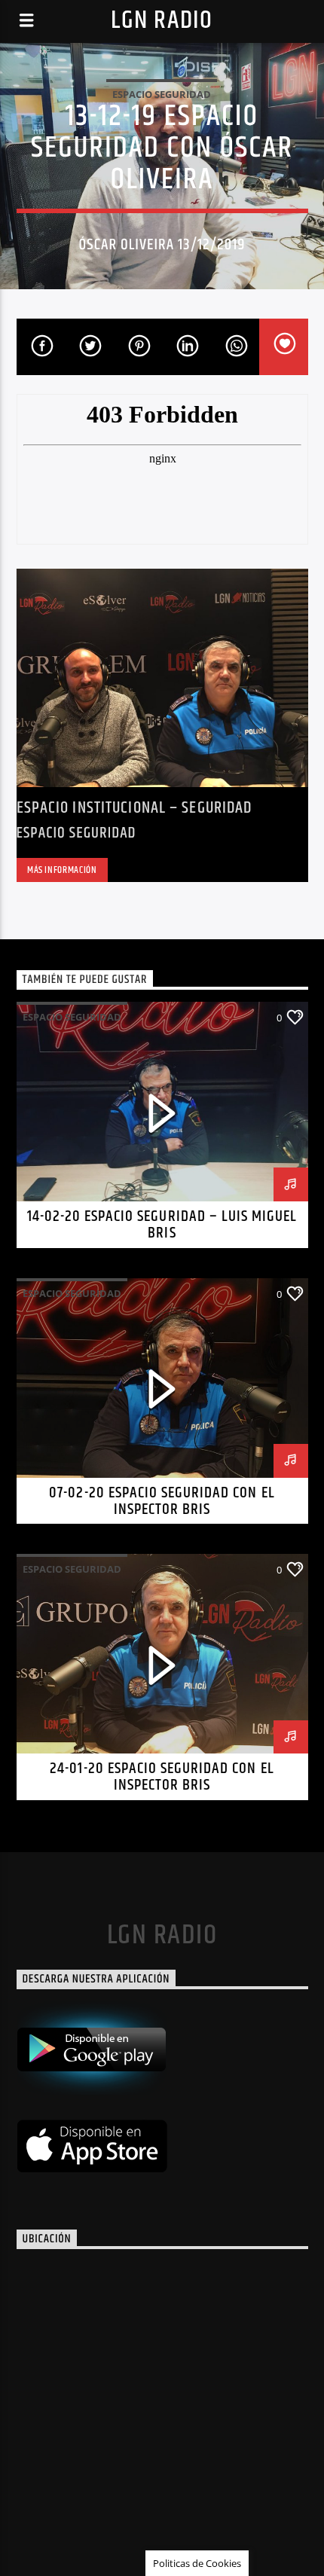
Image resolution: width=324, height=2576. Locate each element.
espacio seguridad (162, 94)
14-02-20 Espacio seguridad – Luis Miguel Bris (162, 1225)
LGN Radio (162, 21)
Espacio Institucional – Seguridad (134, 808)
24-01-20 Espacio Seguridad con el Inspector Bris (162, 1777)
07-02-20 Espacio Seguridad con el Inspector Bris (162, 1501)
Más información (62, 870)
